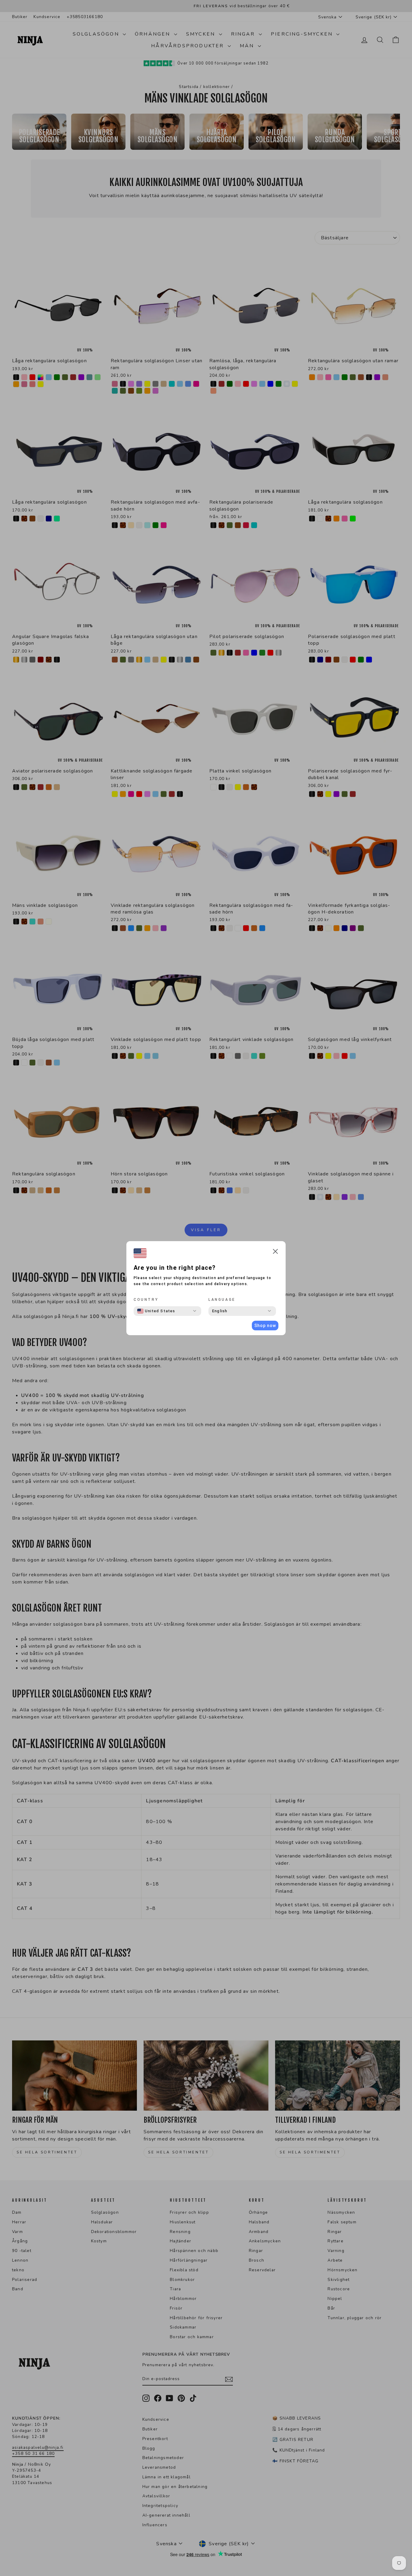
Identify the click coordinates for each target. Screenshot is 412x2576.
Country (146, 1300)
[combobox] (156, 1311)
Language (222, 1300)
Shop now (265, 1326)
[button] (275, 1252)
